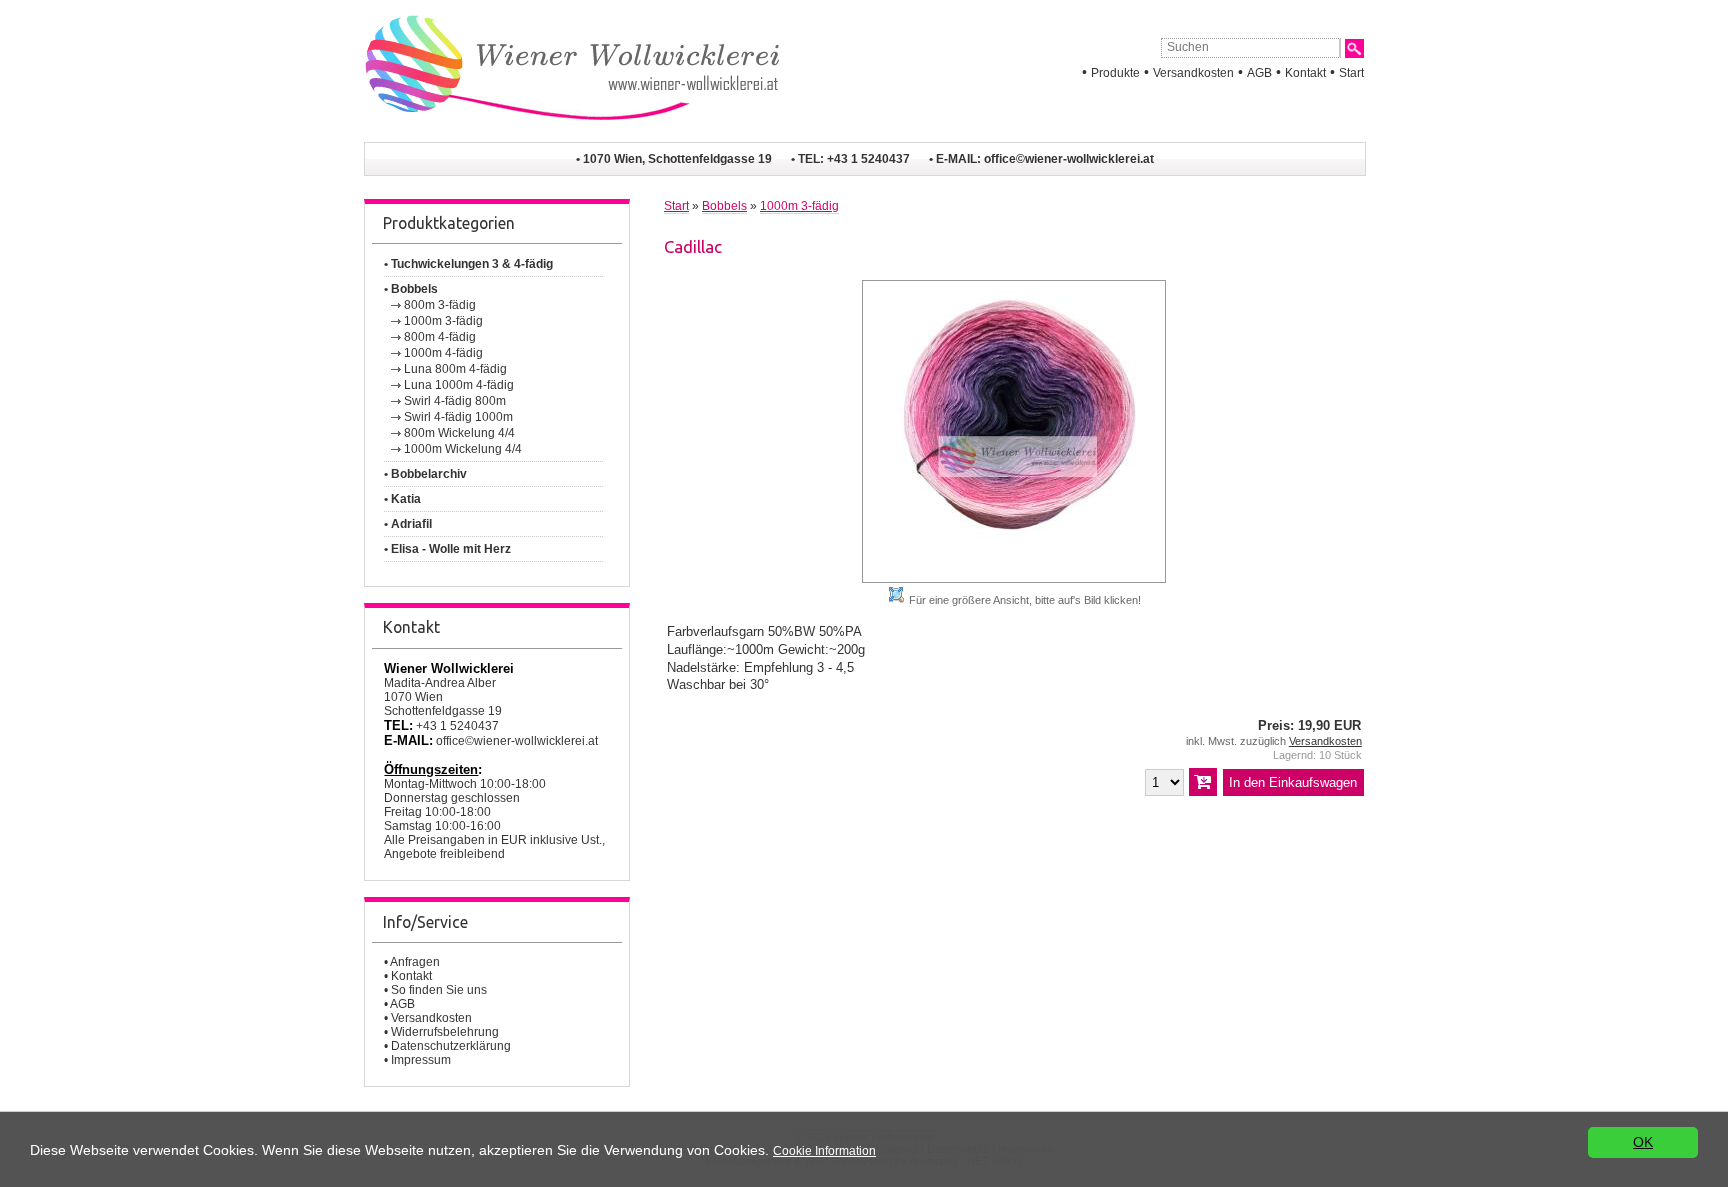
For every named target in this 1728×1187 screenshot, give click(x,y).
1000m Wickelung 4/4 (463, 449)
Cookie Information (824, 1151)
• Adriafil (408, 524)
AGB (1259, 73)
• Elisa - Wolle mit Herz (447, 549)
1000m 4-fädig (443, 353)
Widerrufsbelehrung (445, 1032)
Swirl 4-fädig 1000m (458, 417)
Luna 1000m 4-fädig (459, 385)
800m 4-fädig (440, 337)
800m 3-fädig (440, 305)
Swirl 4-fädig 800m (455, 401)
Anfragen (415, 962)
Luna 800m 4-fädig (455, 369)
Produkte (1115, 73)
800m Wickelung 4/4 (459, 433)
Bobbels (724, 206)
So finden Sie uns (439, 990)
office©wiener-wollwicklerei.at (1069, 159)
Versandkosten (1193, 73)
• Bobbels (411, 289)
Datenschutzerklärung (451, 1046)
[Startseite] (571, 134)
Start (1351, 73)
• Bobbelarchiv (425, 474)
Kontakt (1305, 73)
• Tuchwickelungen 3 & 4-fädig (468, 264)
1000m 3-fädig (443, 321)
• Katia (402, 499)
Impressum (421, 1060)
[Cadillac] (1014, 578)
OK (1643, 1142)
